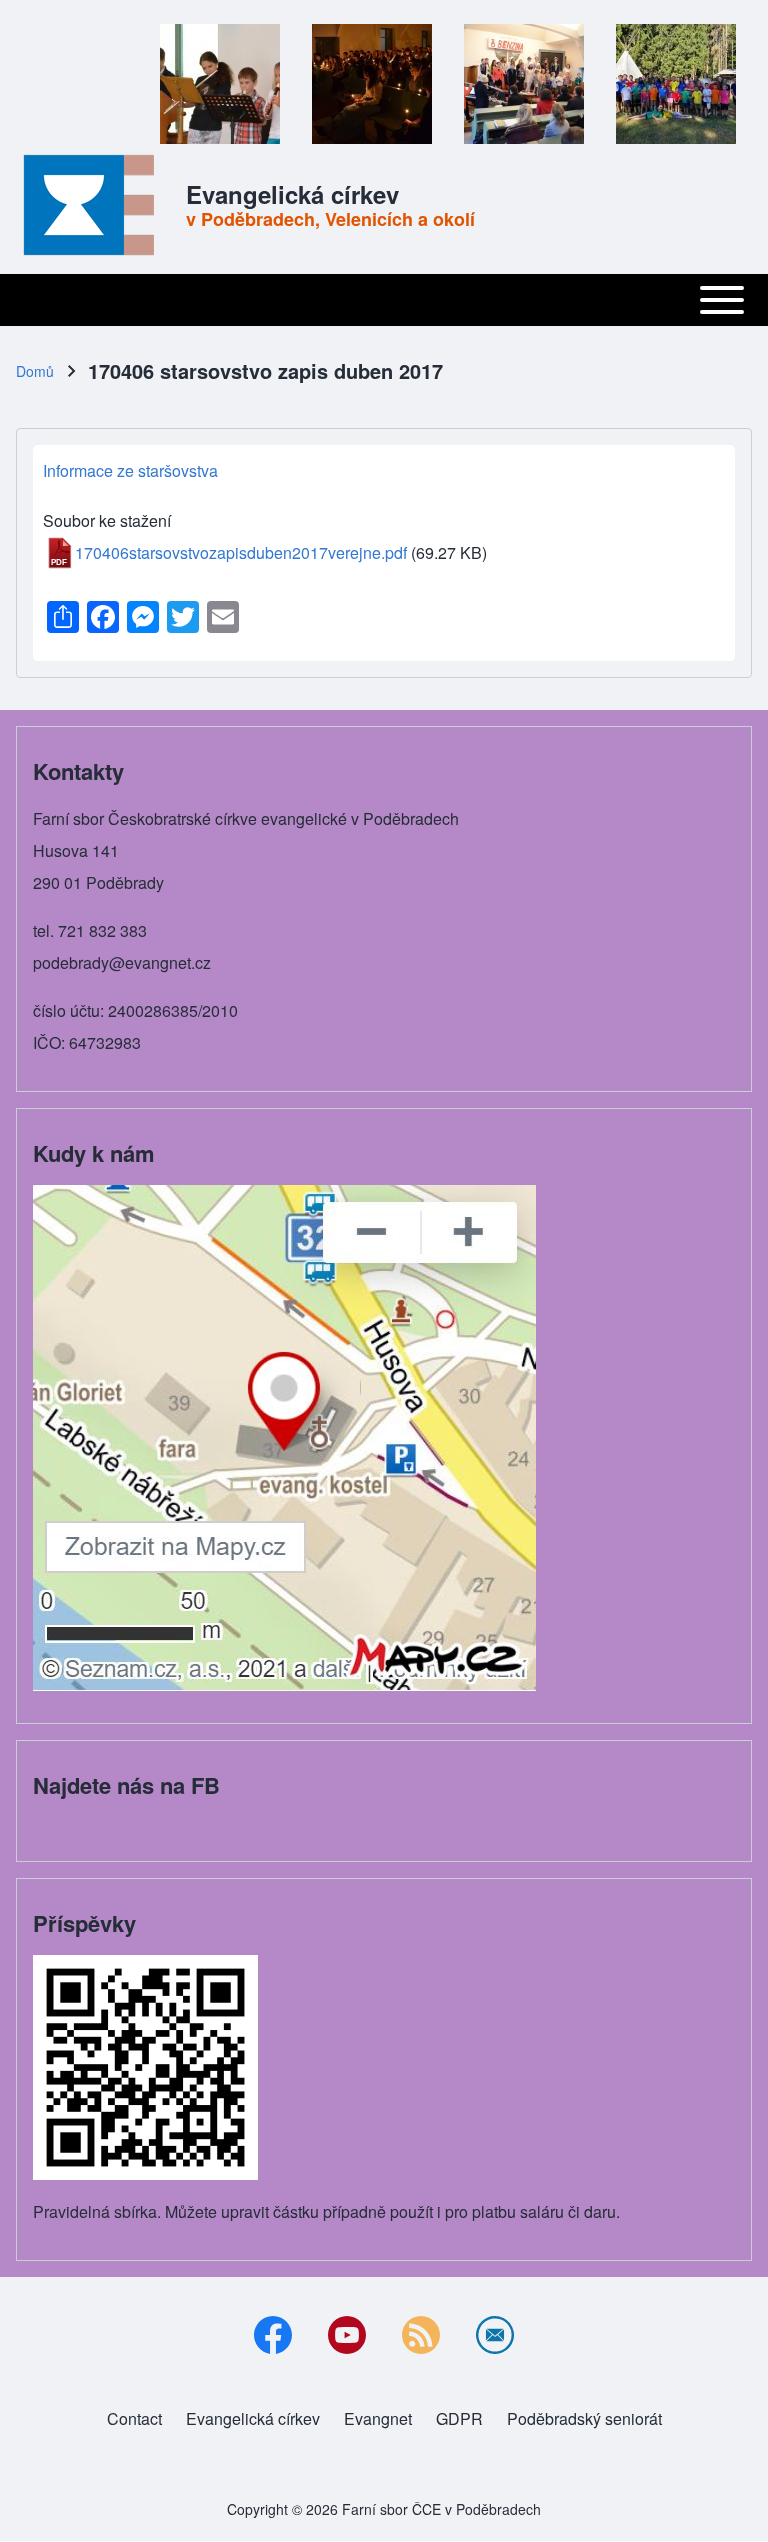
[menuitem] (134, 2419)
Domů (35, 371)
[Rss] (421, 2335)
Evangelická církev (292, 194)
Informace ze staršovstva (130, 470)
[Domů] (95, 205)
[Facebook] (273, 2335)
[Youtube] (347, 2335)
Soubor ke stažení (107, 520)
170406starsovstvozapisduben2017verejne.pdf (241, 552)
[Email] (495, 2335)
